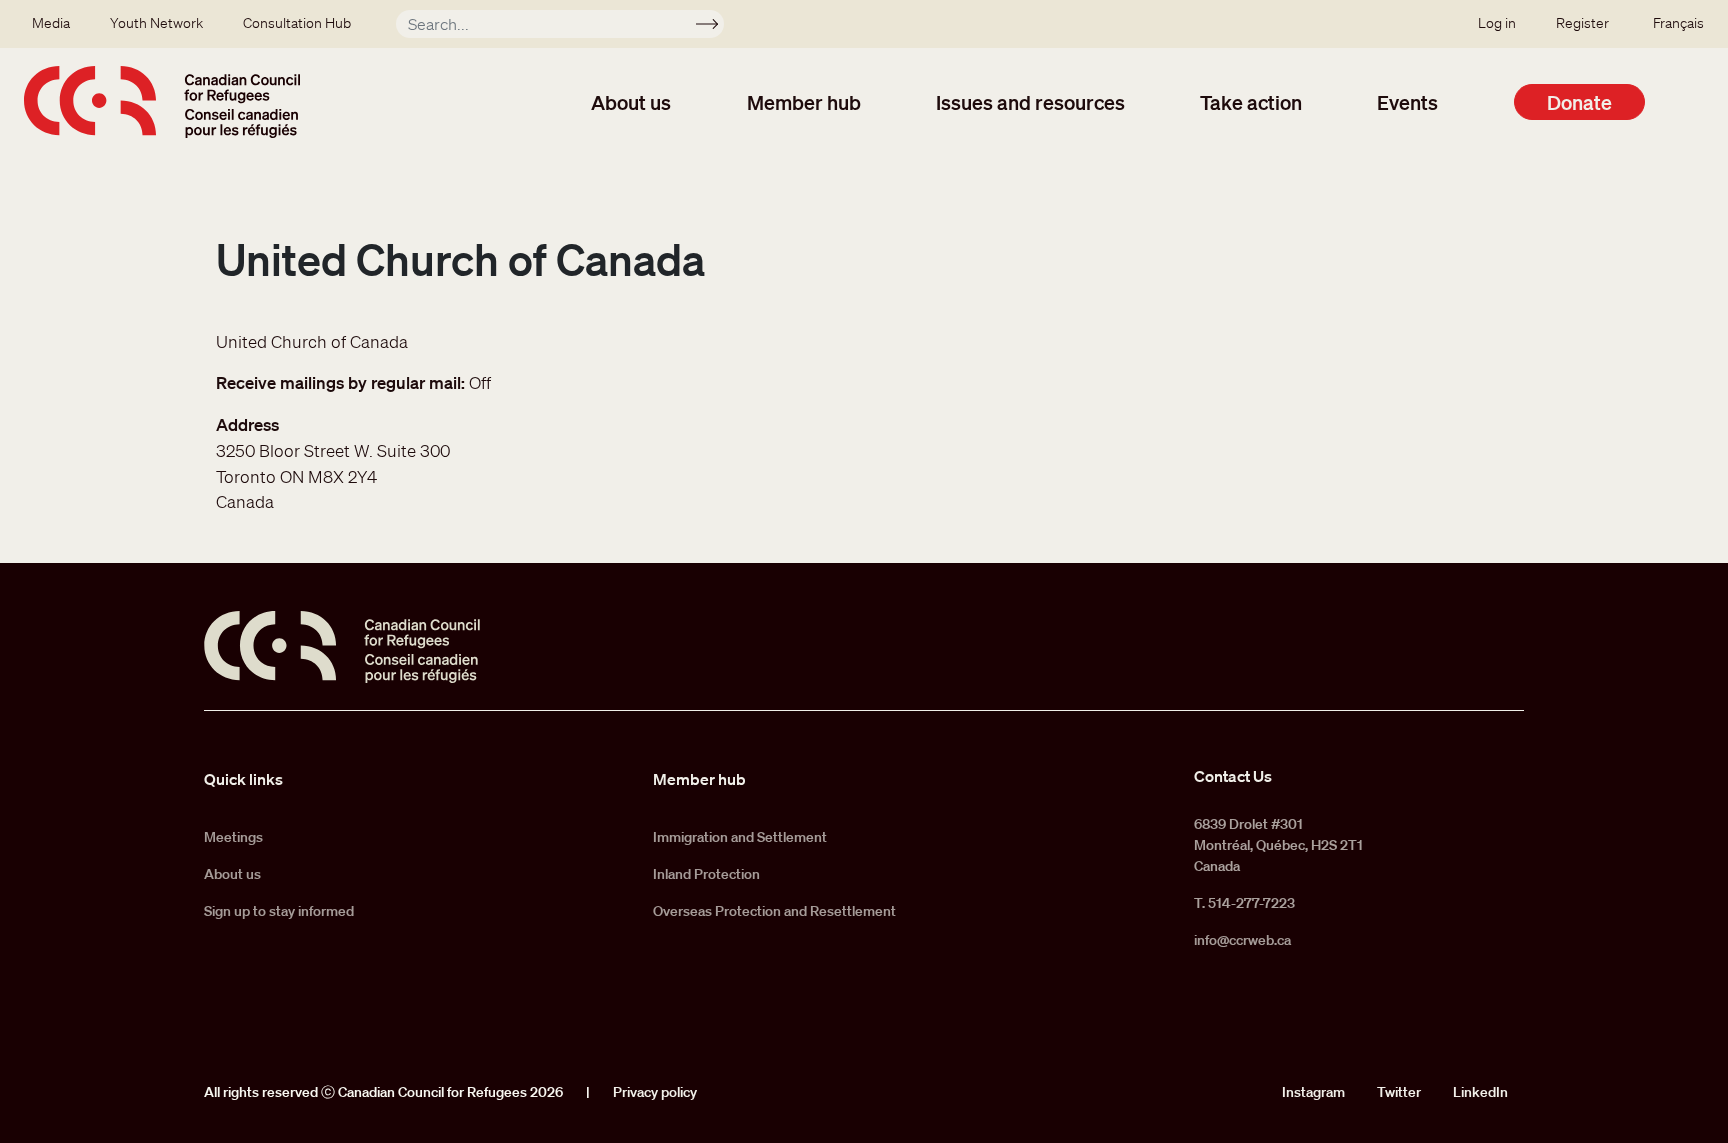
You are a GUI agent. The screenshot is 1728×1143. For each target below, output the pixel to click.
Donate (1579, 102)
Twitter (1399, 1092)
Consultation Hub (297, 23)
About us (631, 102)
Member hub (804, 102)
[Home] (162, 102)
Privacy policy (655, 1092)
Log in (1497, 23)
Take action (1251, 102)
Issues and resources (1030, 102)
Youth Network (156, 23)
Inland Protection (706, 874)
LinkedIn (1480, 1092)
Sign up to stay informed (279, 911)
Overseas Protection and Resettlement (774, 911)
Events (1407, 102)
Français (1678, 23)
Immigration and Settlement (740, 837)
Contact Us (1233, 776)
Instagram (1313, 1092)
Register (1582, 23)
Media (51, 23)
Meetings (233, 837)
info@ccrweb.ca (1242, 940)
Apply (715, 27)
